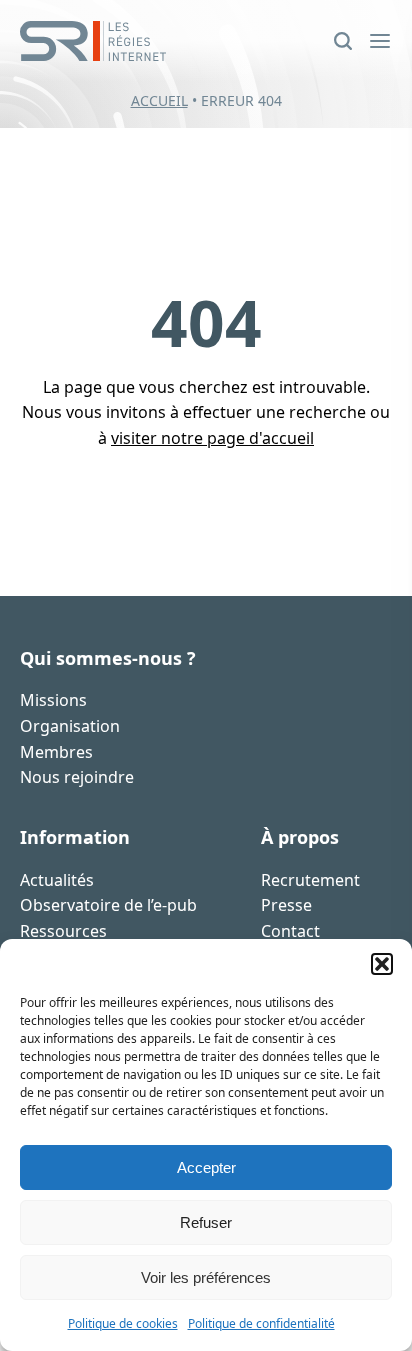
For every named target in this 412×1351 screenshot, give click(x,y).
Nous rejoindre (77, 777)
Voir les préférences (206, 1277)
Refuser (206, 1222)
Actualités (57, 880)
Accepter (206, 1167)
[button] (382, 964)
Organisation (70, 726)
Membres (56, 752)
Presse (286, 905)
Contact (290, 931)
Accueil (159, 100)
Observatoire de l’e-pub (108, 905)
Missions (53, 700)
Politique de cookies (123, 1323)
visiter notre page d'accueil (212, 438)
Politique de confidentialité (261, 1323)
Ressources (63, 931)
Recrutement (310, 880)
